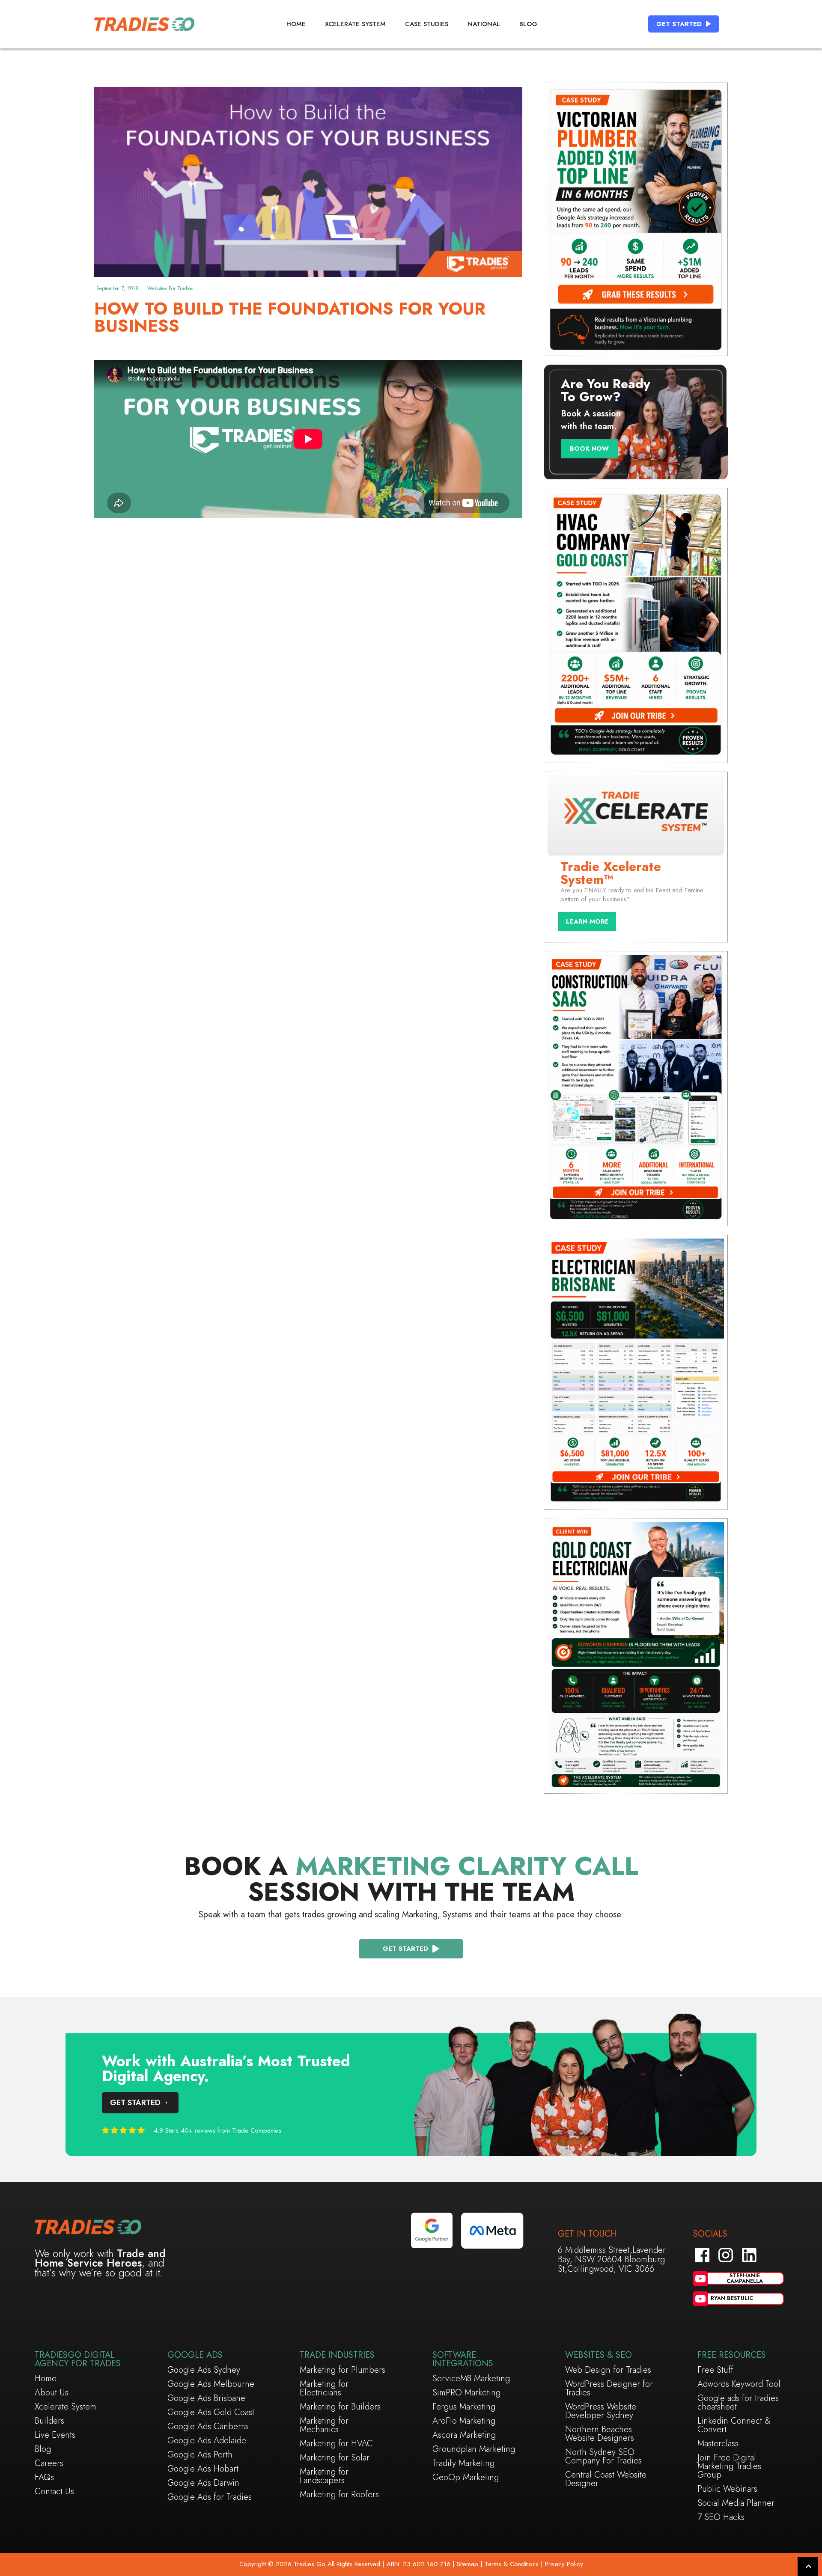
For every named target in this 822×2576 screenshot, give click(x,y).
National (484, 24)
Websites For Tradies (170, 288)
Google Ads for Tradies (210, 2497)
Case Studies (427, 24)
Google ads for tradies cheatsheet (738, 2403)
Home (296, 24)
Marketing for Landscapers (324, 2476)
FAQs (44, 2478)
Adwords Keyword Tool (739, 2384)
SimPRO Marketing (466, 2393)
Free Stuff (715, 2370)
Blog (528, 24)
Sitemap (466, 2564)
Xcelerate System (355, 24)
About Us (52, 2393)
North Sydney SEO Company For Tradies (603, 2457)
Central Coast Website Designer (606, 2479)
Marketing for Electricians (324, 2389)
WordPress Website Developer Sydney (601, 2411)
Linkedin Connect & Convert (734, 2425)
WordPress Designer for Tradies (609, 2389)
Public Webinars (727, 2489)
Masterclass (718, 2444)
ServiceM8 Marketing (471, 2379)
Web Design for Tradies (608, 2370)
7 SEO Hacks (721, 2517)
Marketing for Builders (340, 2407)
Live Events (55, 2435)
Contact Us (54, 2492)
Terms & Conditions (512, 2564)
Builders (49, 2421)
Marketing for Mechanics (324, 2425)
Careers (49, 2463)
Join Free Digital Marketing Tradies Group (729, 2466)
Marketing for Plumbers (342, 2370)
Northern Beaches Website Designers (600, 2434)
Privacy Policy (564, 2564)
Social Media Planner (736, 2503)
